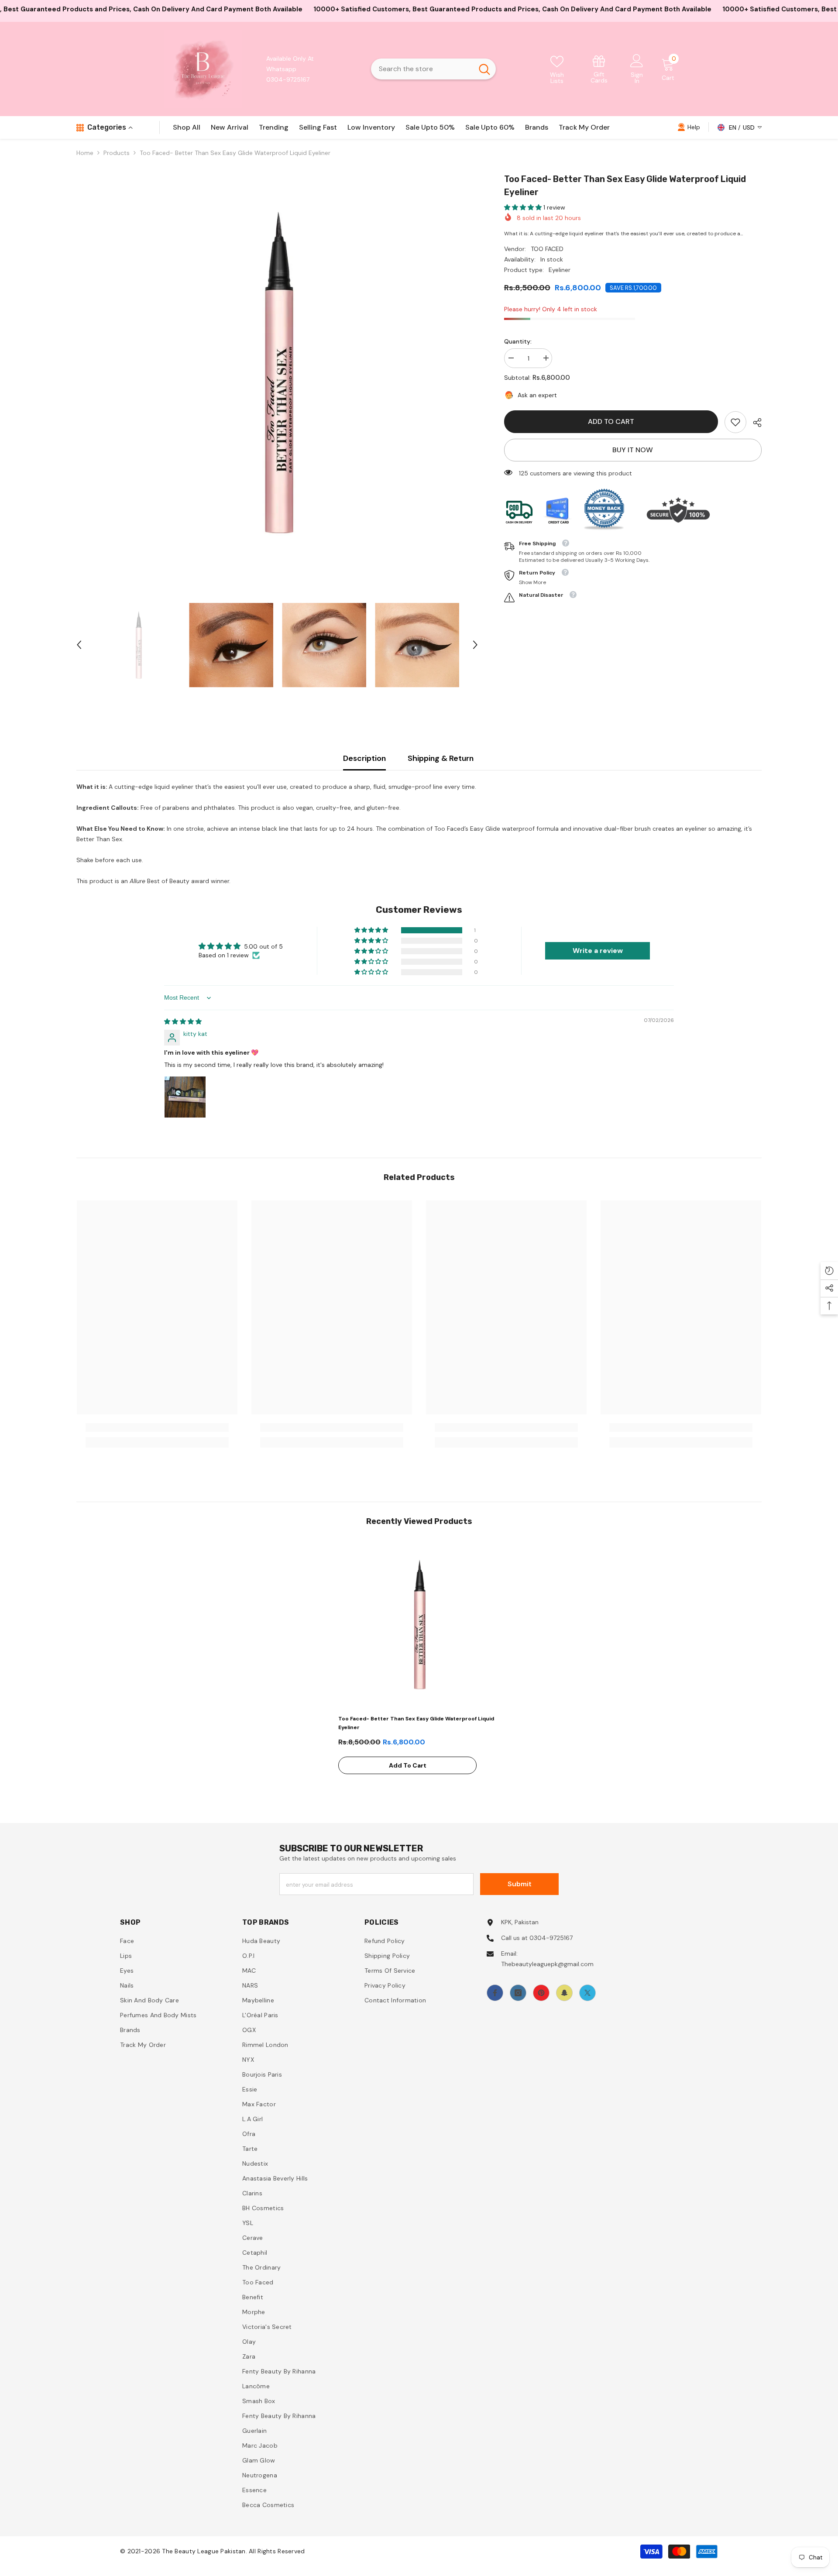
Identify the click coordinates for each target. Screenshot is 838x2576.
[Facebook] (495, 1993)
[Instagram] (518, 1993)
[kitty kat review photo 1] (185, 1097)
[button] (79, 645)
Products (117, 153)
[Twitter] (587, 1993)
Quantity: (518, 341)
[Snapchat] (564, 1993)
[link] (599, 69)
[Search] (433, 69)
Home (85, 153)
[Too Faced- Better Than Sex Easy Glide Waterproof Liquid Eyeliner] (419, 1625)
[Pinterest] (541, 1993)
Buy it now (633, 450)
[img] (183, 1021)
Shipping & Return (441, 758)
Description (364, 758)
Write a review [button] (598, 951)
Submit (520, 1884)
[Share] (754, 423)
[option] (277, 373)
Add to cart (611, 421)
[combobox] (422, 69)
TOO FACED (547, 249)
